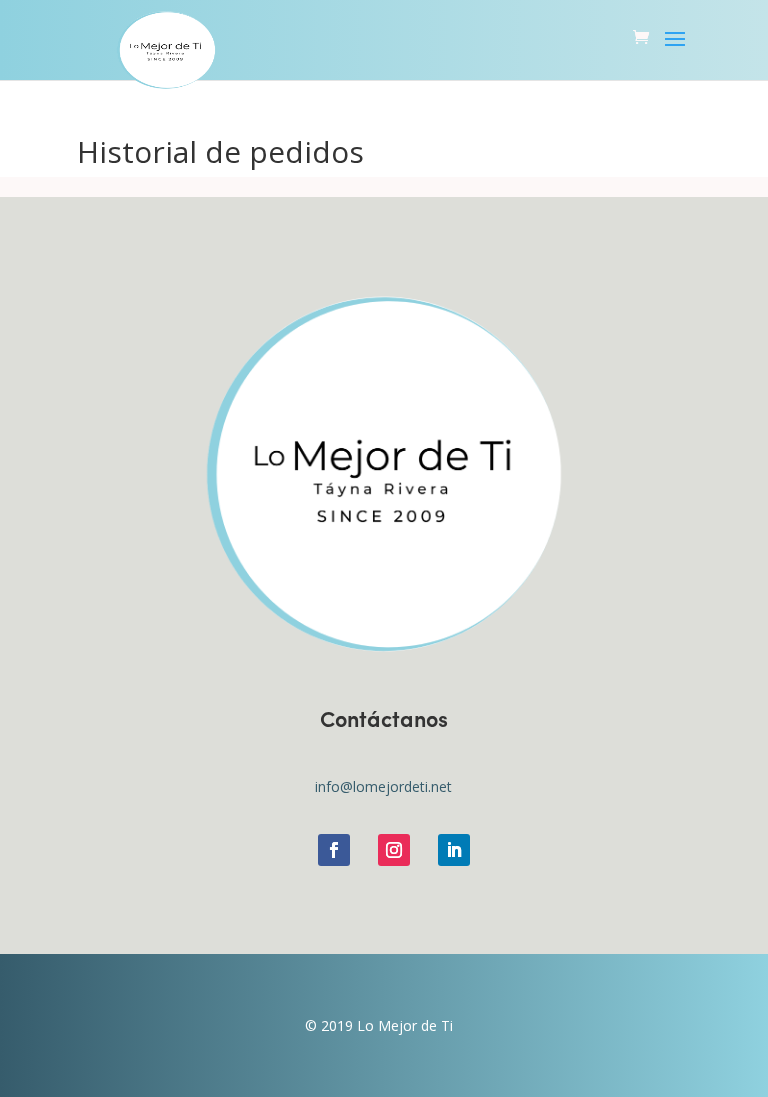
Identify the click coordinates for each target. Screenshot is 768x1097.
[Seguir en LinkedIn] (454, 850)
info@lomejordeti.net (383, 786)
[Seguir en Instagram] (394, 850)
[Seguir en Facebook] (334, 850)
